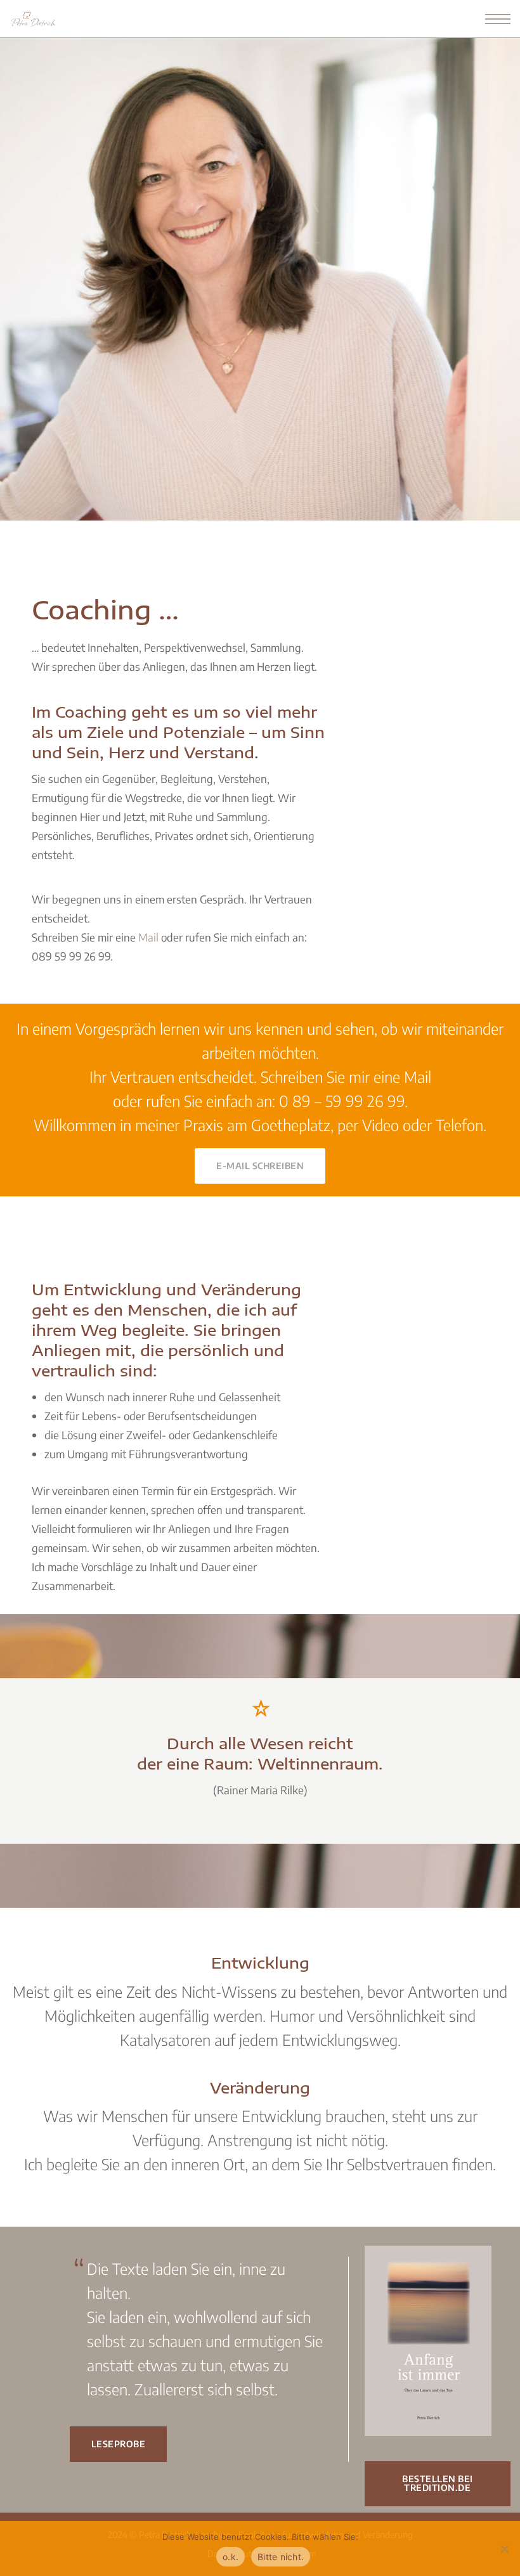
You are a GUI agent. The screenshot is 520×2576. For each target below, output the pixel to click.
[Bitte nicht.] (504, 2549)
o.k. (231, 2557)
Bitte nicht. (281, 2557)
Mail (148, 937)
